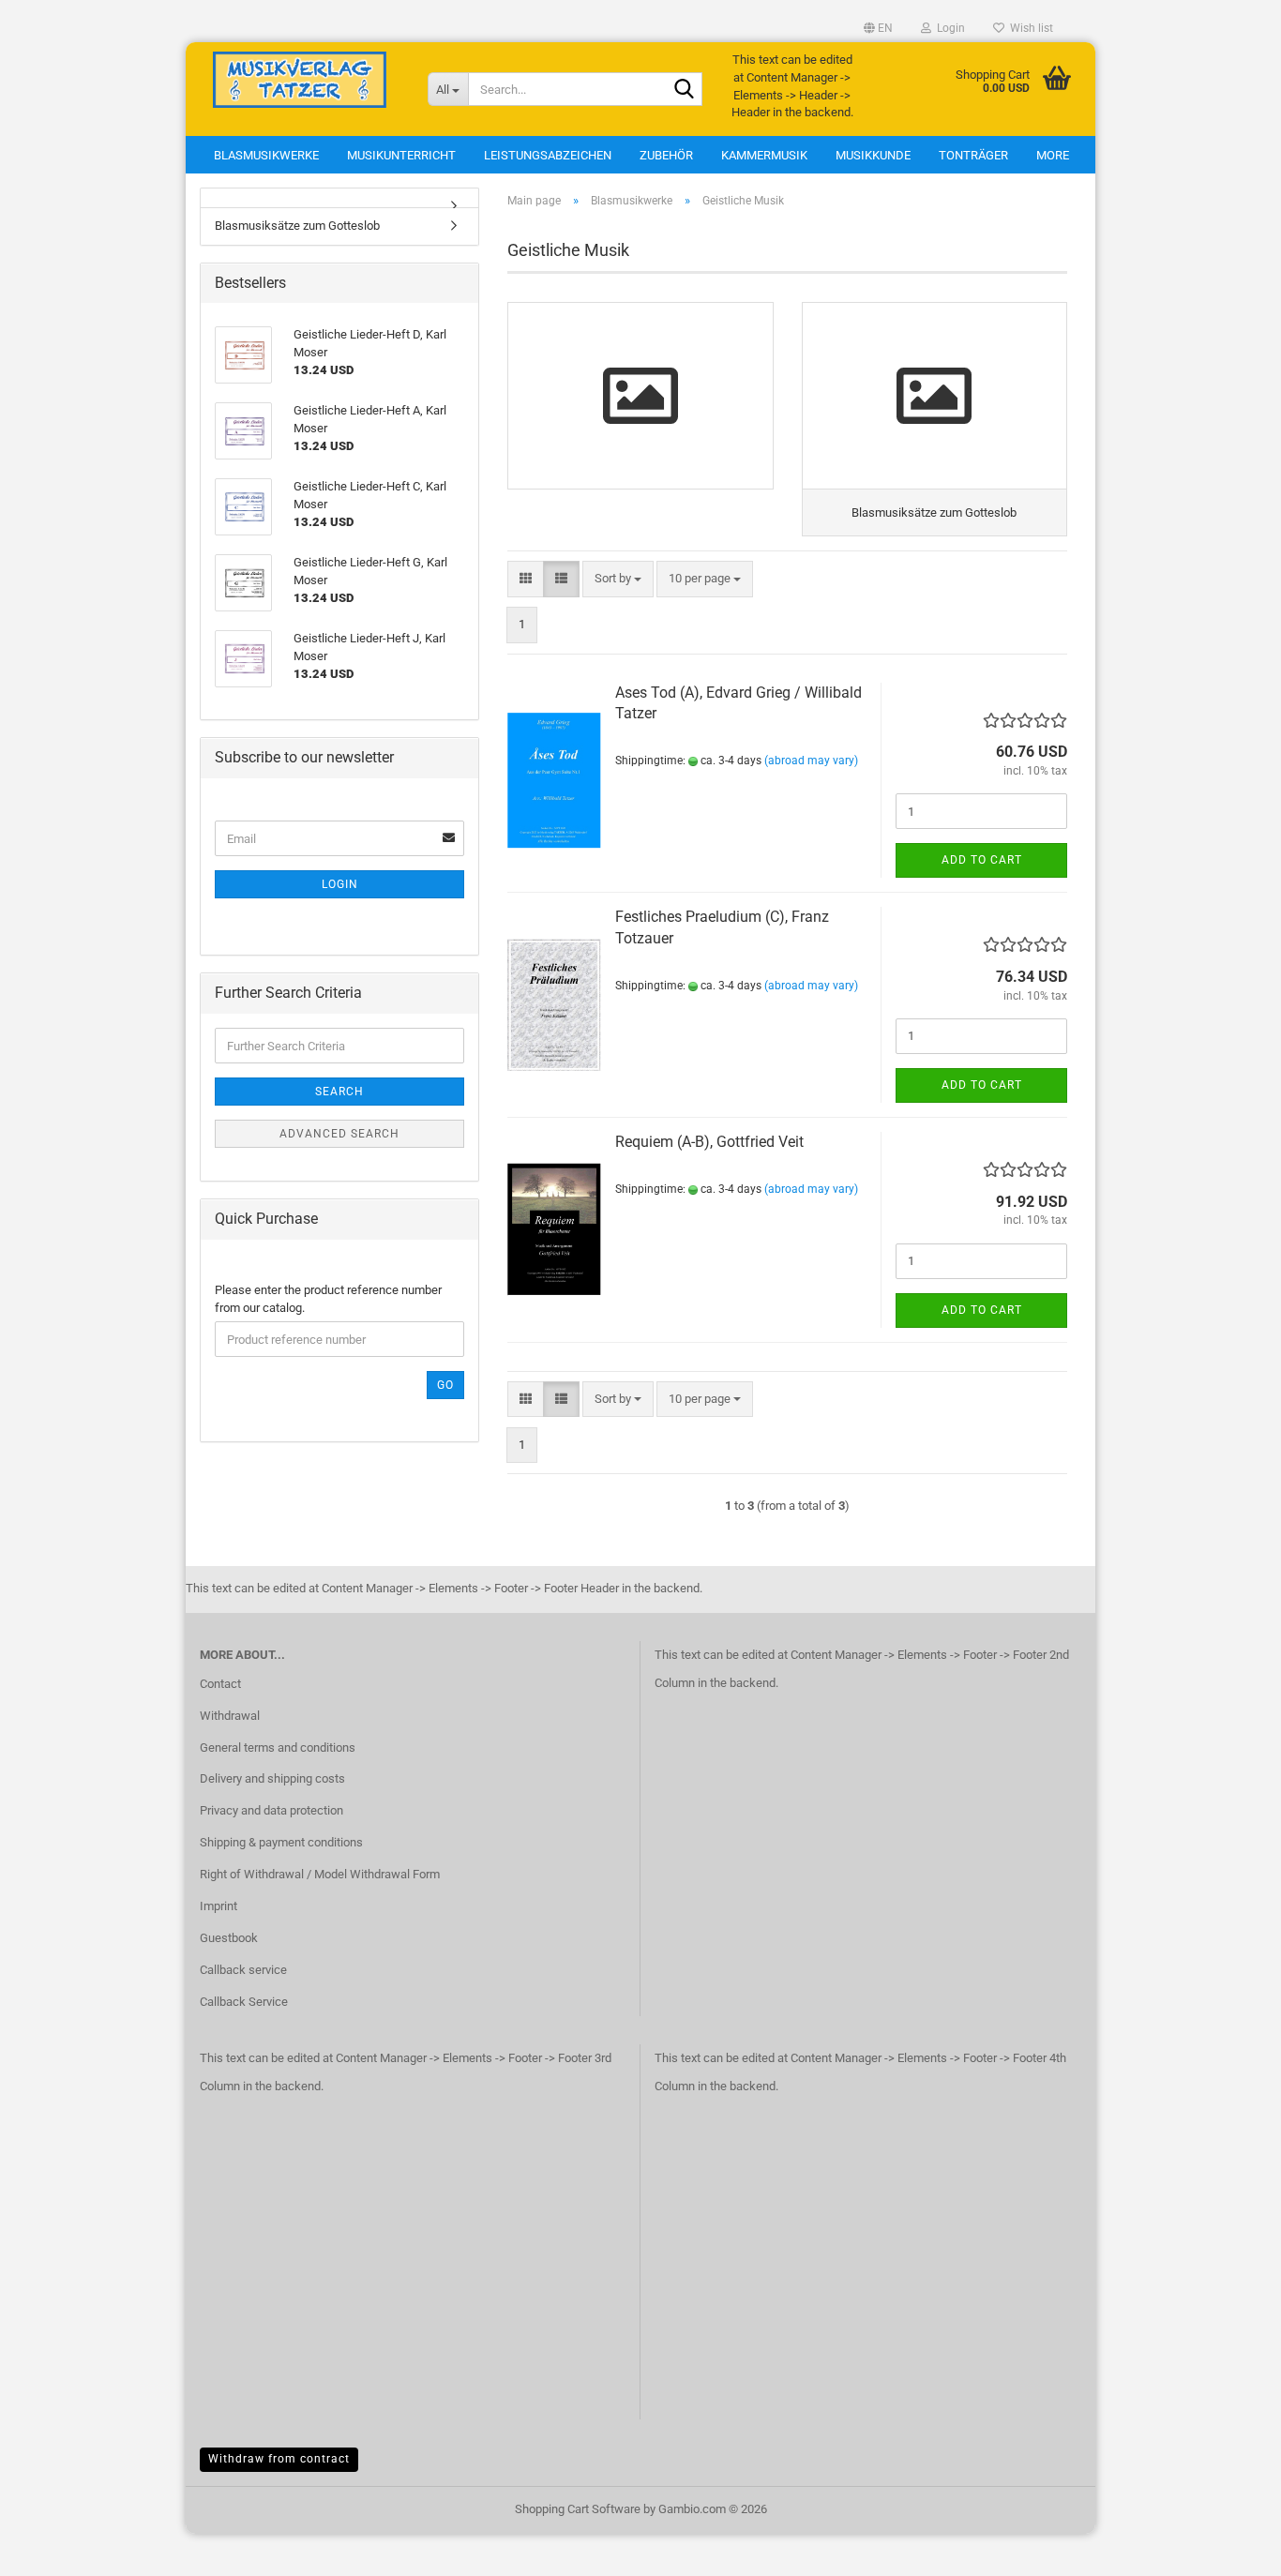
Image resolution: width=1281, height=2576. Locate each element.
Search (339, 1092)
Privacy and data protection (271, 1810)
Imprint (219, 1906)
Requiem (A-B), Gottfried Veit (709, 1142)
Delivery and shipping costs (272, 1778)
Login (340, 884)
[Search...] (685, 90)
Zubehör (666, 155)
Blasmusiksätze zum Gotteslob (297, 226)
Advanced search (339, 1134)
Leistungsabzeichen (548, 155)
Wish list (1029, 28)
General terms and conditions (278, 1747)
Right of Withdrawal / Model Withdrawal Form (320, 1874)
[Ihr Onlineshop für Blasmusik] (300, 80)
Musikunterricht (401, 155)
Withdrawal (230, 1716)
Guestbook (229, 1938)
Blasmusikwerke (266, 155)
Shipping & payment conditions (281, 1842)
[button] (878, 28)
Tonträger (973, 155)
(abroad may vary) (811, 761)
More (1053, 155)
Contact (220, 1684)
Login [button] (948, 28)
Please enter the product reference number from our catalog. (328, 1299)
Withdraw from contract (279, 2459)
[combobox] (618, 579)
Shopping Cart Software (578, 2509)
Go (445, 1385)
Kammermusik (764, 155)
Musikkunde (873, 155)
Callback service (243, 1970)
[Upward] (1229, 2548)
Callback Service (244, 2002)
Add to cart (982, 860)
